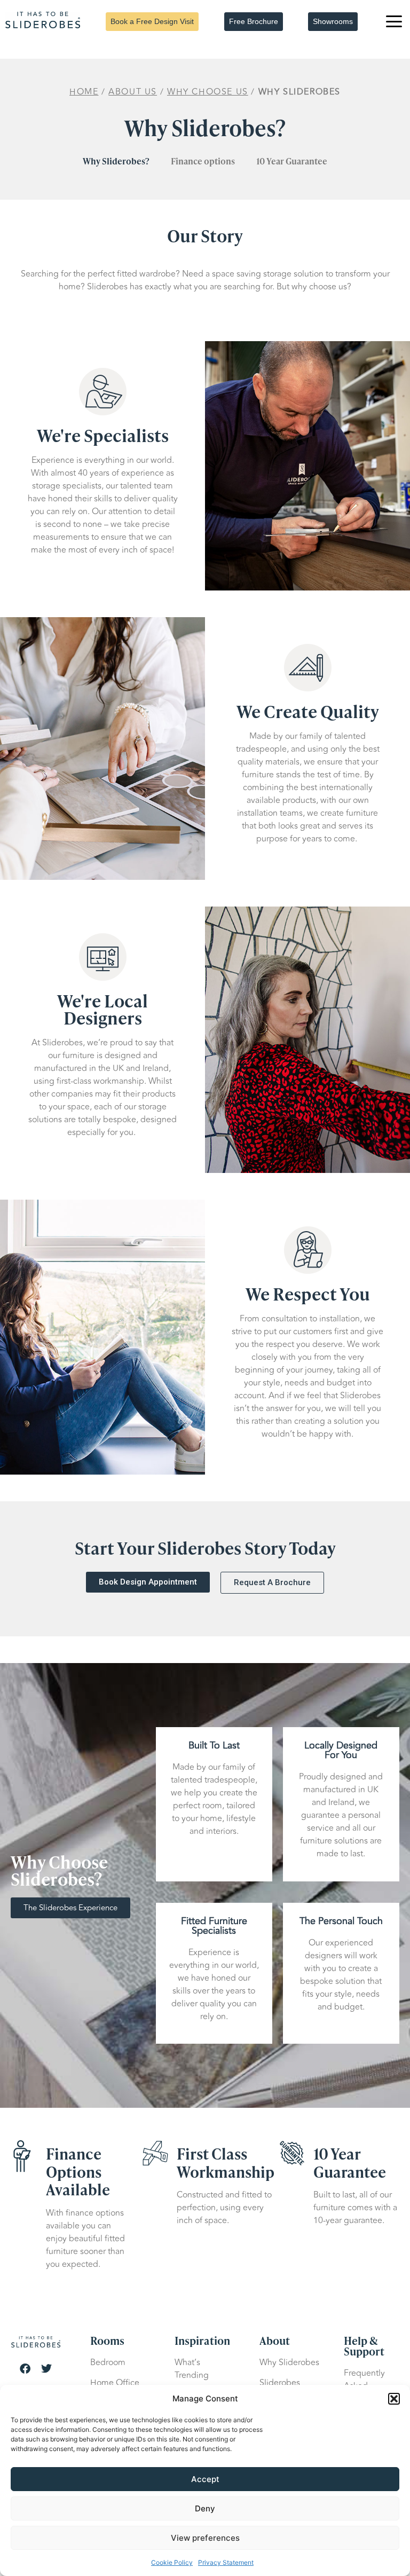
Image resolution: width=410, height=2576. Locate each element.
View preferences (205, 2538)
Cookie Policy (172, 2562)
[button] (394, 2399)
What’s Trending (192, 2369)
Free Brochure (254, 21)
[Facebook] (25, 2369)
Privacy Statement (226, 2562)
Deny (205, 2508)
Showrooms (333, 21)
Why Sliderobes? (116, 161)
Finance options (203, 161)
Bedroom (108, 2362)
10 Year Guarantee (292, 161)
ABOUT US (133, 92)
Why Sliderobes (289, 2362)
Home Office (115, 2383)
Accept (205, 2479)
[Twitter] (46, 2369)
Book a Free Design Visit (152, 21)
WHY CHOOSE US (208, 92)
